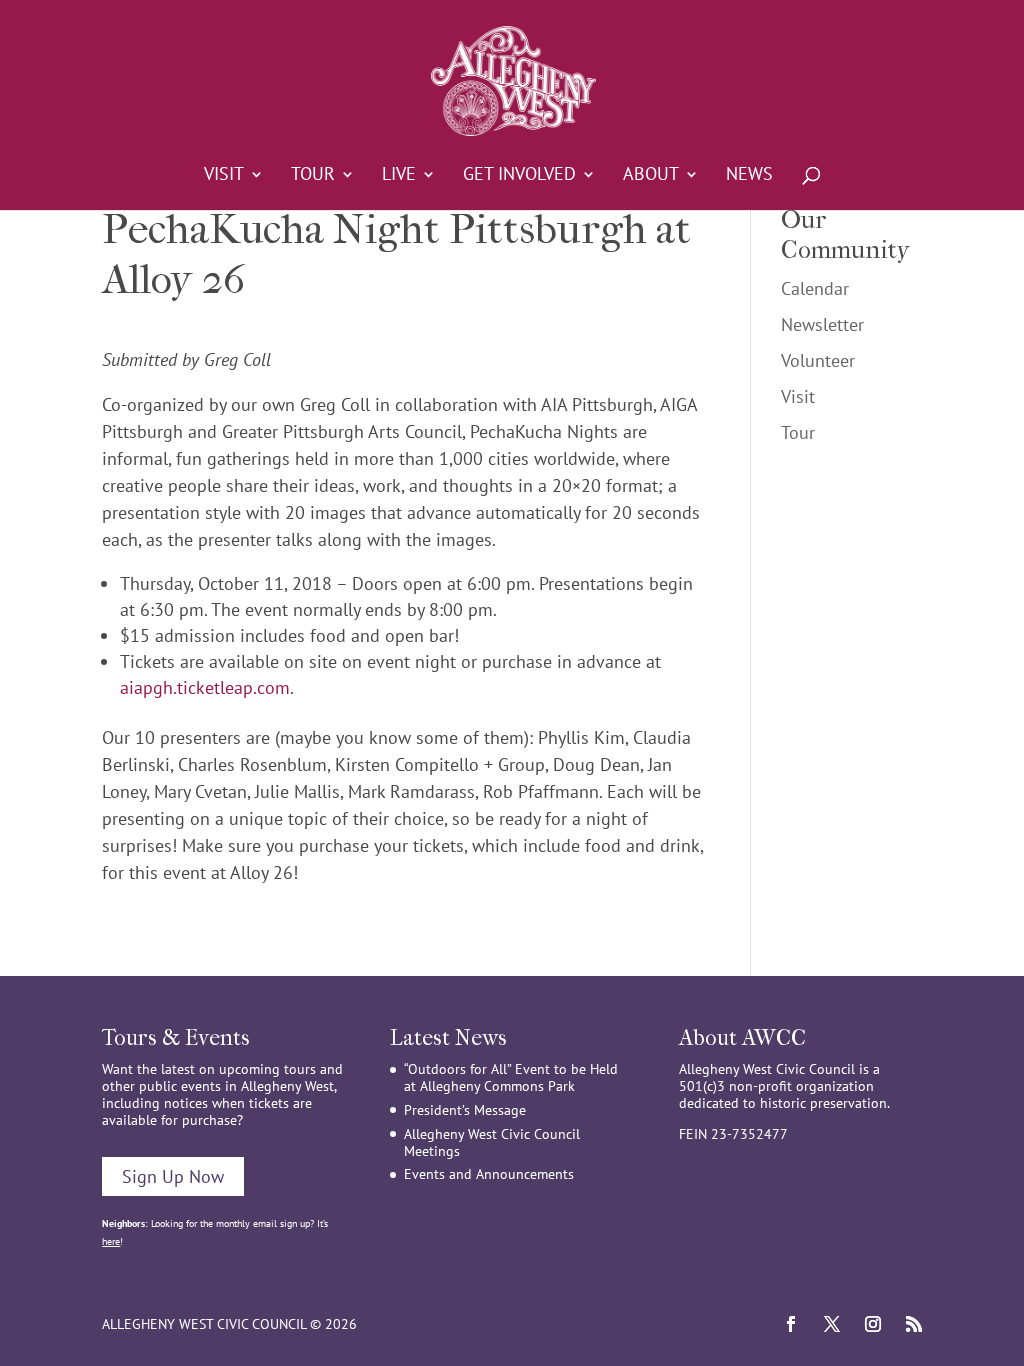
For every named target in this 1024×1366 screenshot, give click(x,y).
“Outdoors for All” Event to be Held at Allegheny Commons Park (511, 1077)
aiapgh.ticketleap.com (205, 687)
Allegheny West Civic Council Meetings (492, 1142)
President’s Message (465, 1110)
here (111, 1241)
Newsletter (822, 324)
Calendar (815, 288)
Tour (313, 176)
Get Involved (519, 176)
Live (399, 176)
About (651, 176)
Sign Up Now (173, 1176)
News (749, 176)
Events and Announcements (489, 1174)
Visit (224, 176)
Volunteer (818, 360)
